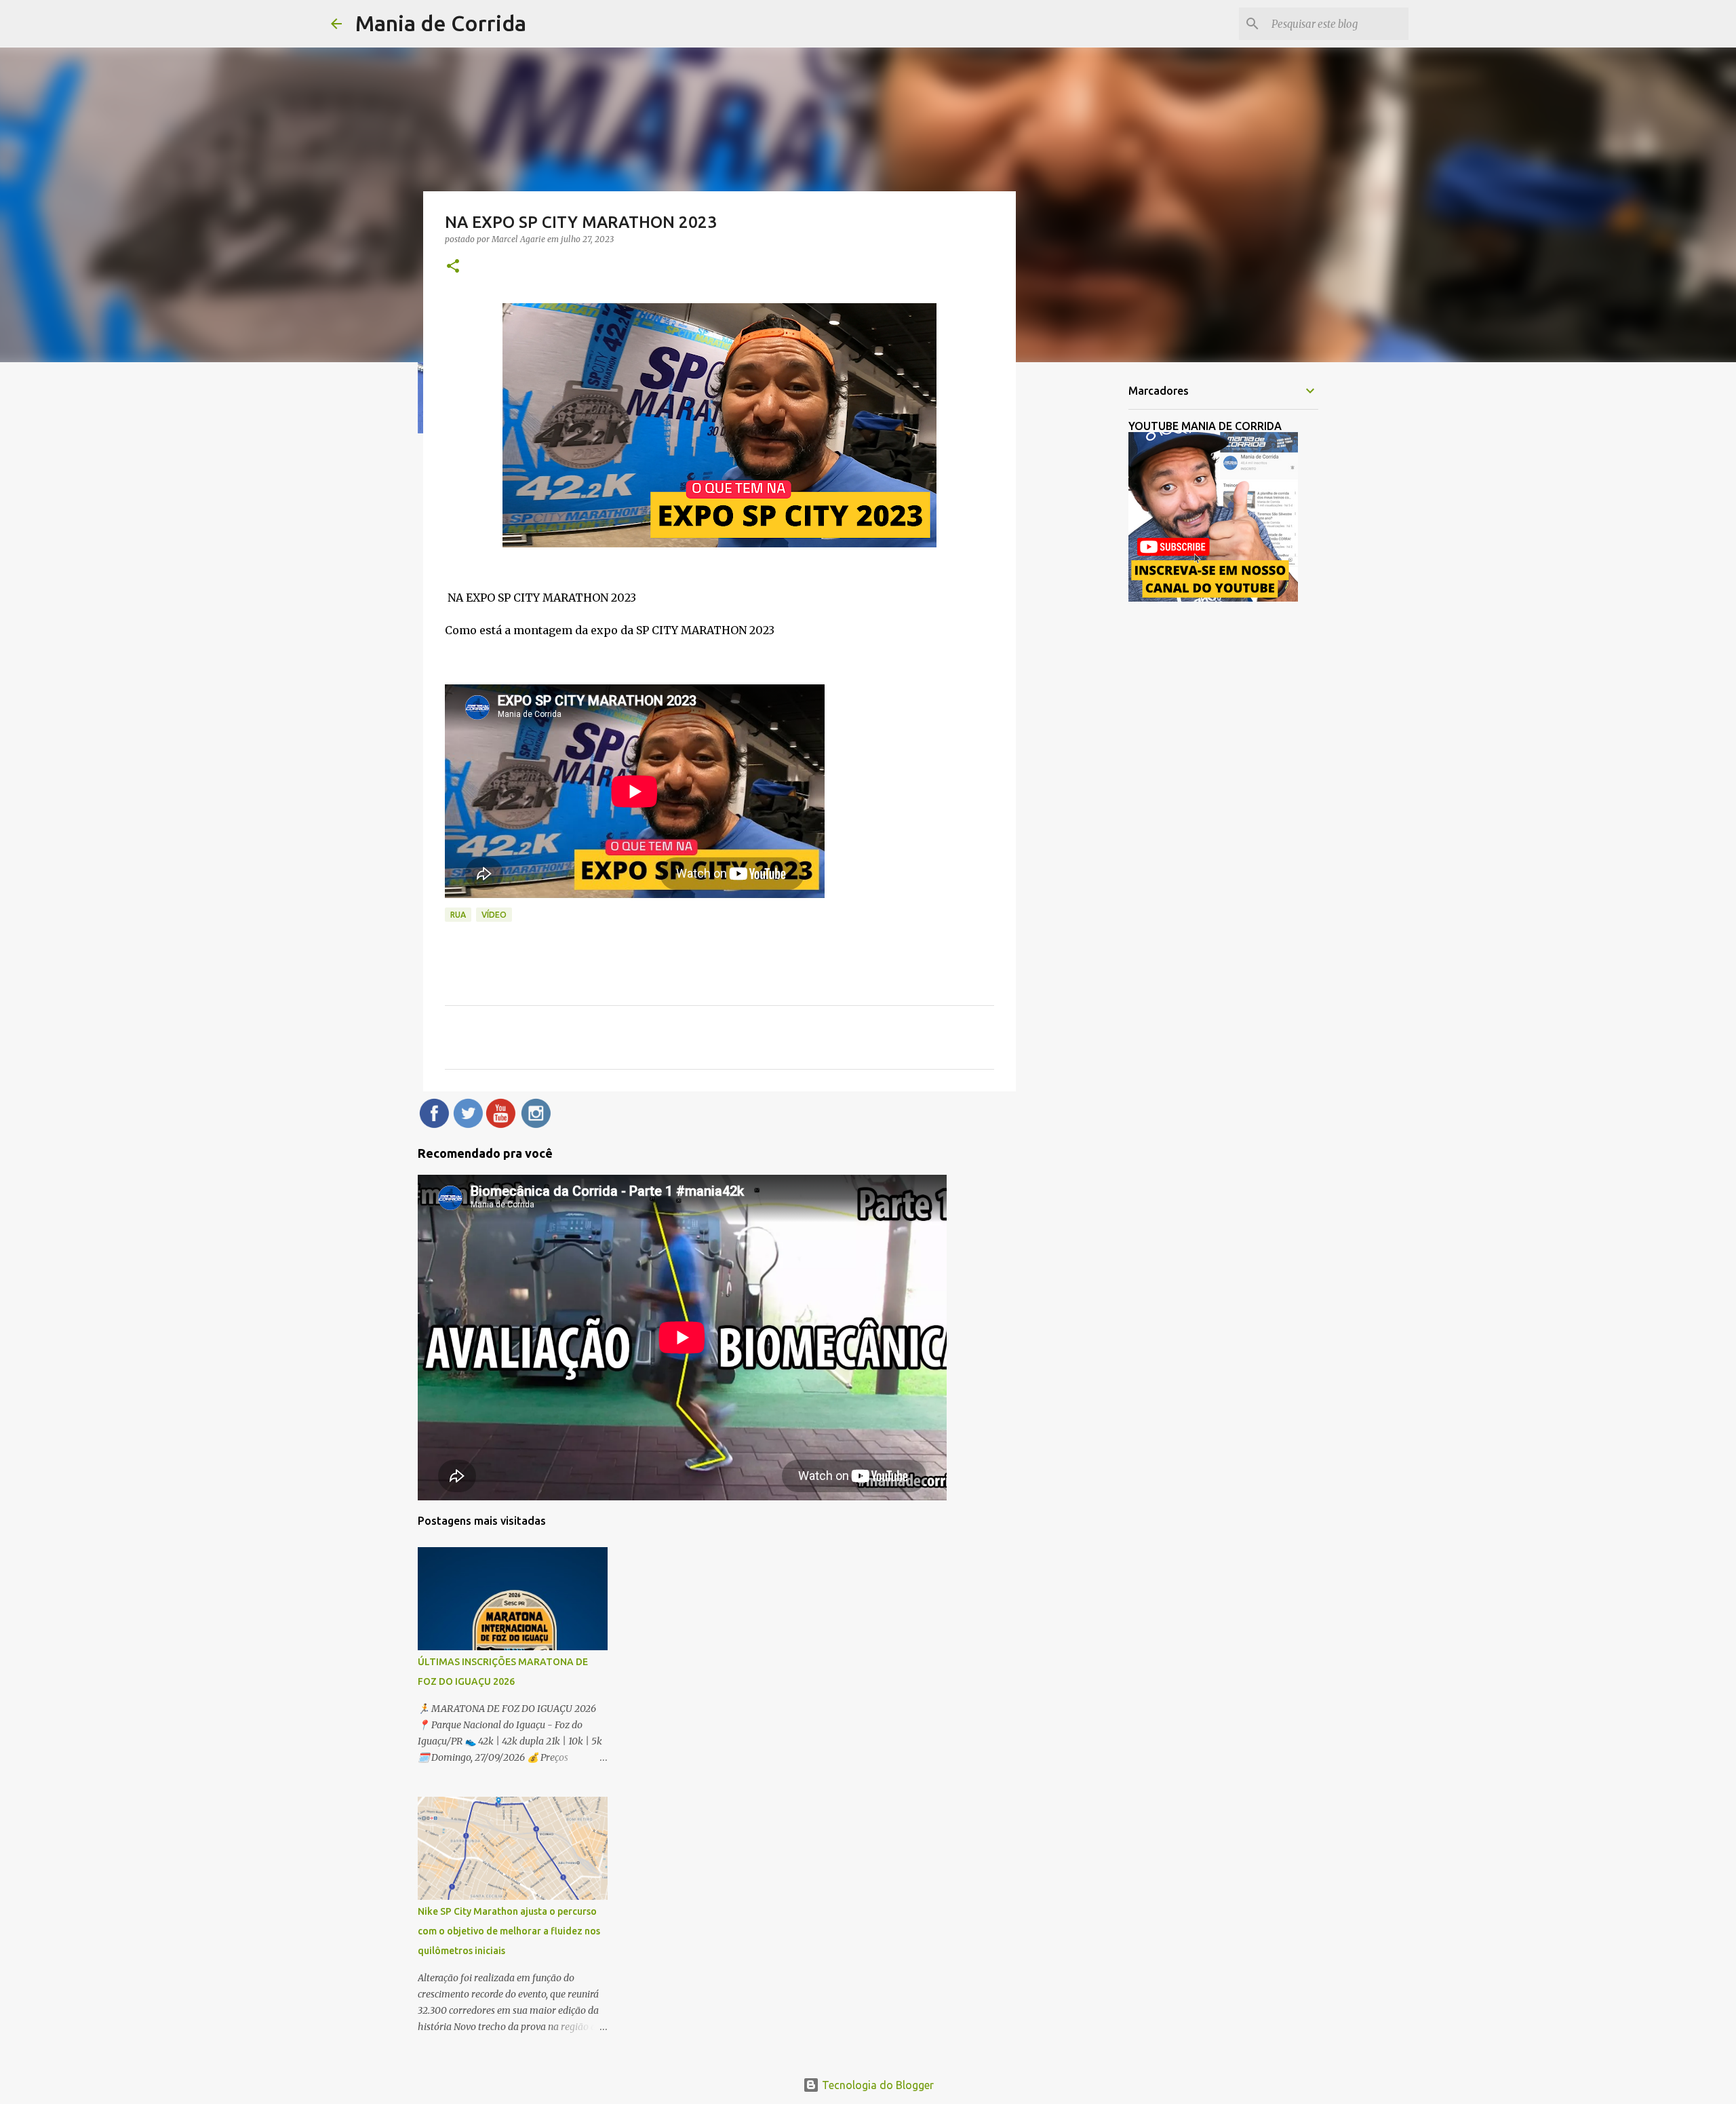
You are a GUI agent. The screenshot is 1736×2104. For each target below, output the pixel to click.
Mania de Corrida (441, 23)
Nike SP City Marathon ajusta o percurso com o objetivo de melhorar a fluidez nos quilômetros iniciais (509, 1931)
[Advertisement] (1085, 586)
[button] (453, 267)
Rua (458, 915)
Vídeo (494, 915)
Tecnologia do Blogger (876, 2085)
